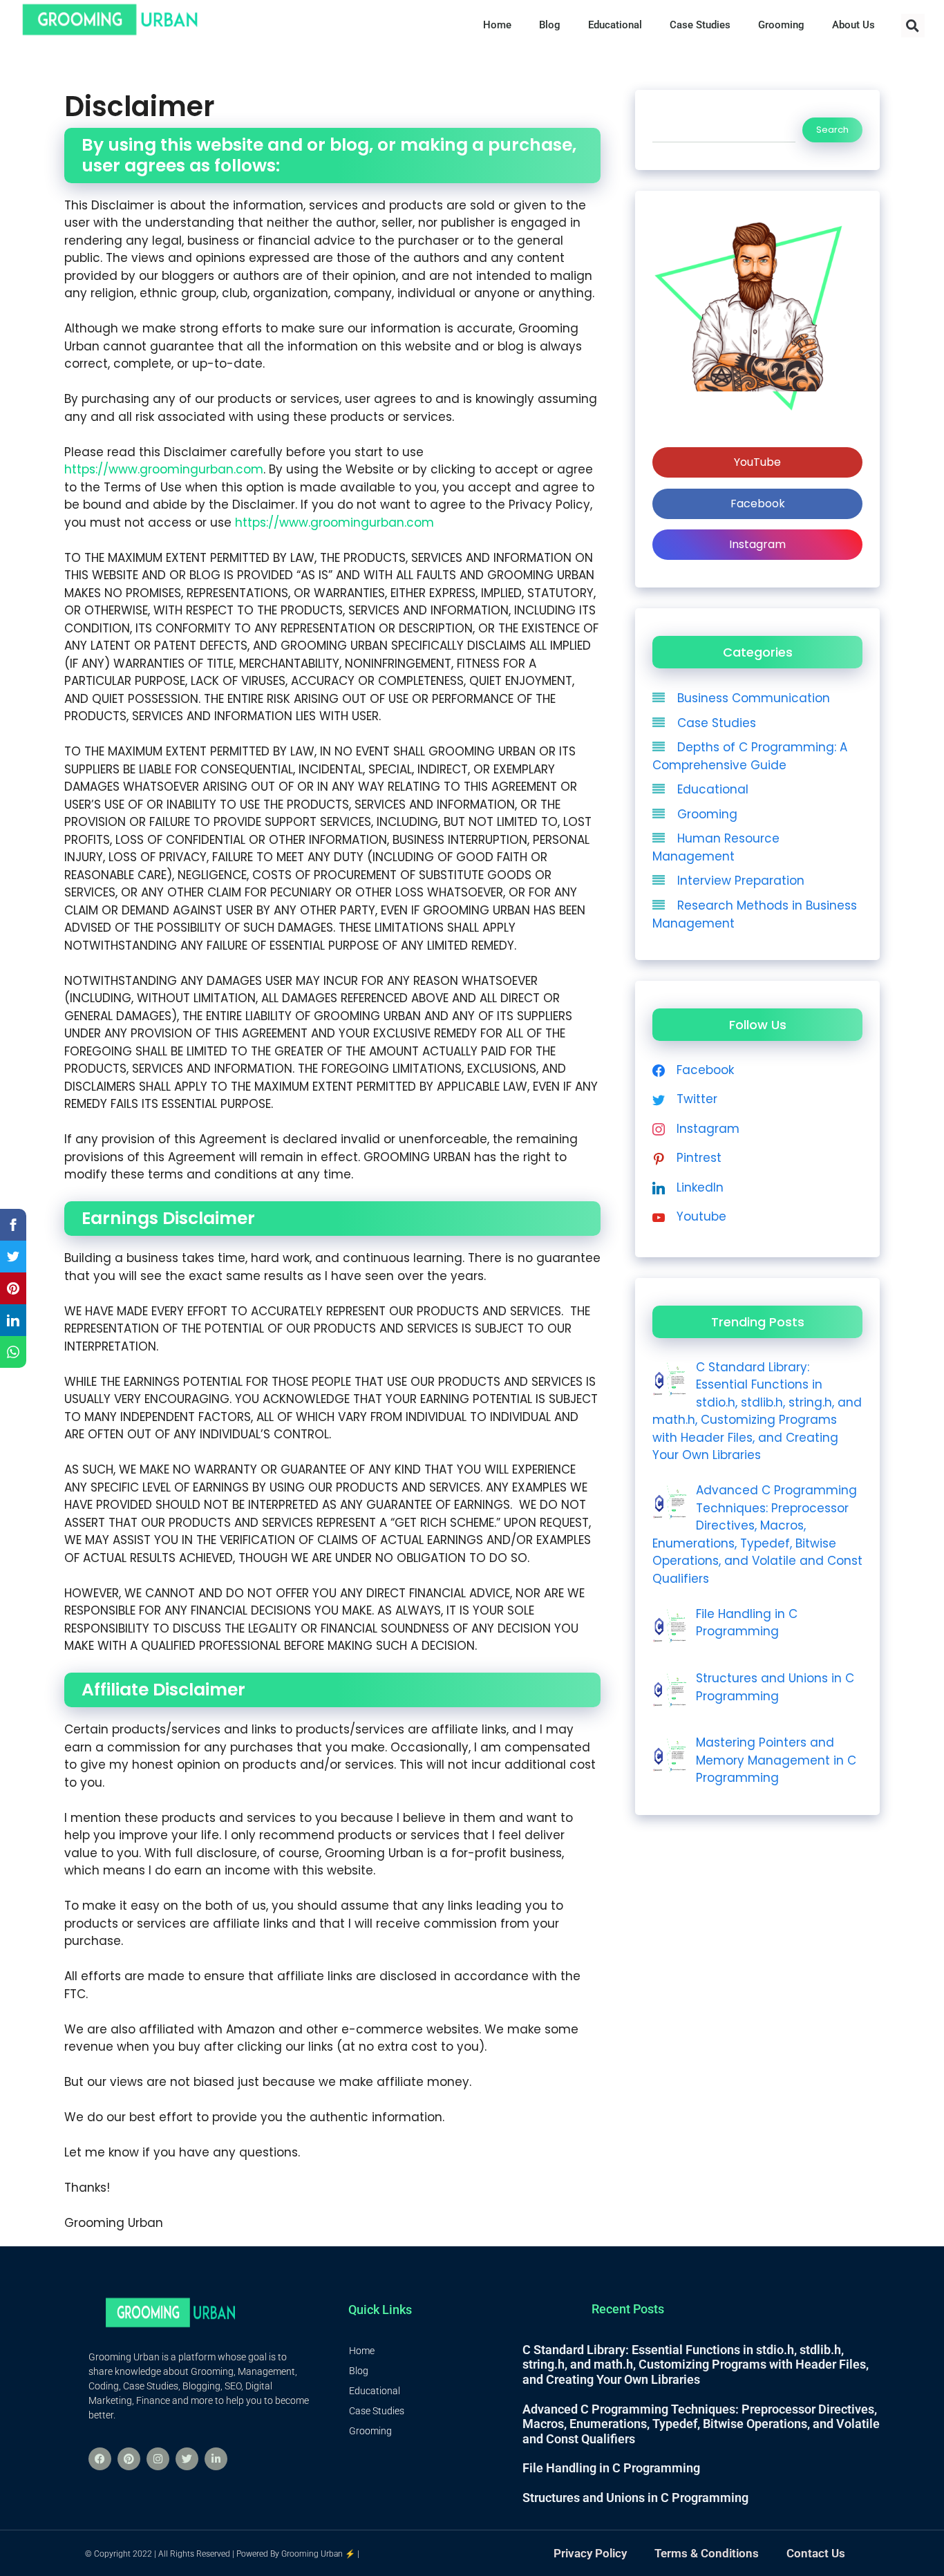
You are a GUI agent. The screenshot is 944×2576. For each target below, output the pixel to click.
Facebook (758, 504)
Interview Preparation (741, 881)
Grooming (707, 814)
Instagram (757, 544)
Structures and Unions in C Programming (635, 2498)
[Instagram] (158, 2459)
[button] (913, 26)
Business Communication (754, 698)
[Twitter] (187, 2459)
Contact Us (816, 2553)
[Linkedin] (216, 2459)
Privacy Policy (590, 2553)
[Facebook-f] (100, 2459)
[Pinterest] (129, 2459)
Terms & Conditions (707, 2553)
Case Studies (717, 723)
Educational (713, 789)
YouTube (757, 462)
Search (832, 130)
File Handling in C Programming (611, 2468)
